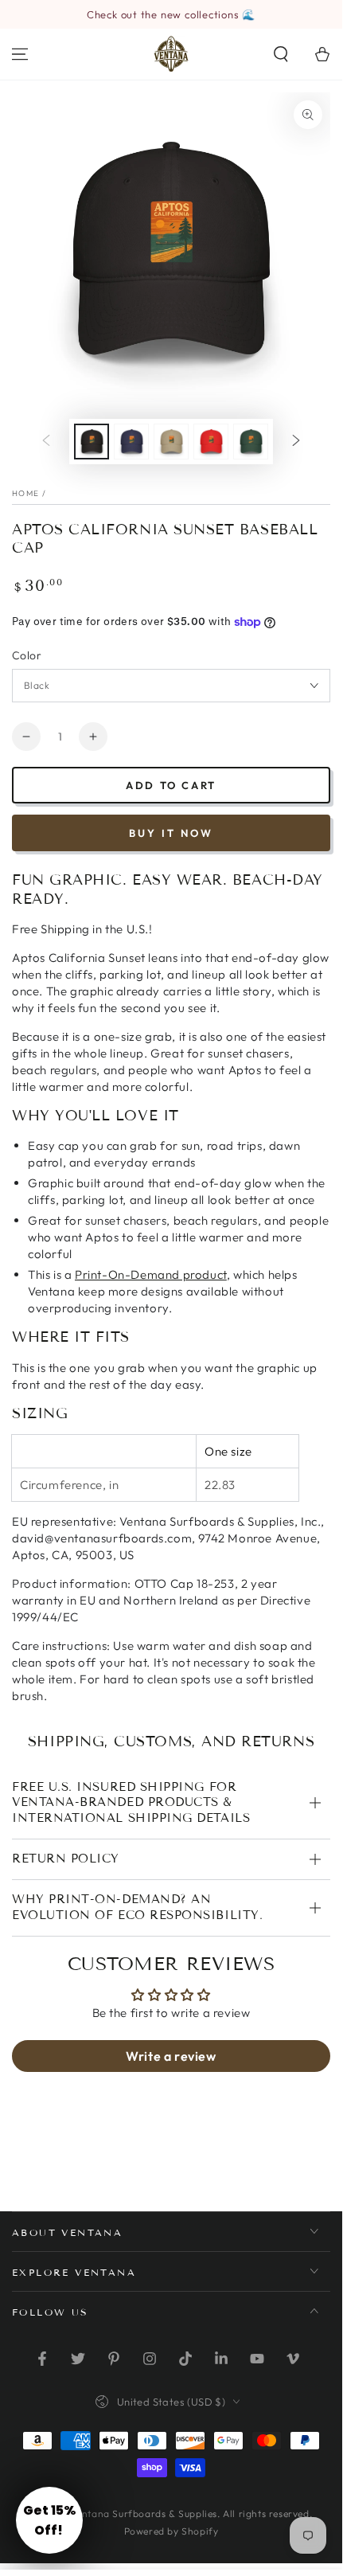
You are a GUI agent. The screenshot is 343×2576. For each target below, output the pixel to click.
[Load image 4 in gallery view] (211, 442)
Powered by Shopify (171, 2531)
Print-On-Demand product (151, 1274)
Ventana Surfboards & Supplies (144, 2513)
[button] (281, 54)
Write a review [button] (171, 2056)
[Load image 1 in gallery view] (92, 442)
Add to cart (171, 785)
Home (25, 493)
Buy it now (171, 833)
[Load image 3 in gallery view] (171, 442)
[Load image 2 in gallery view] (131, 442)
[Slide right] (296, 442)
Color (27, 655)
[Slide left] (46, 442)
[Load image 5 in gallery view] (251, 442)
